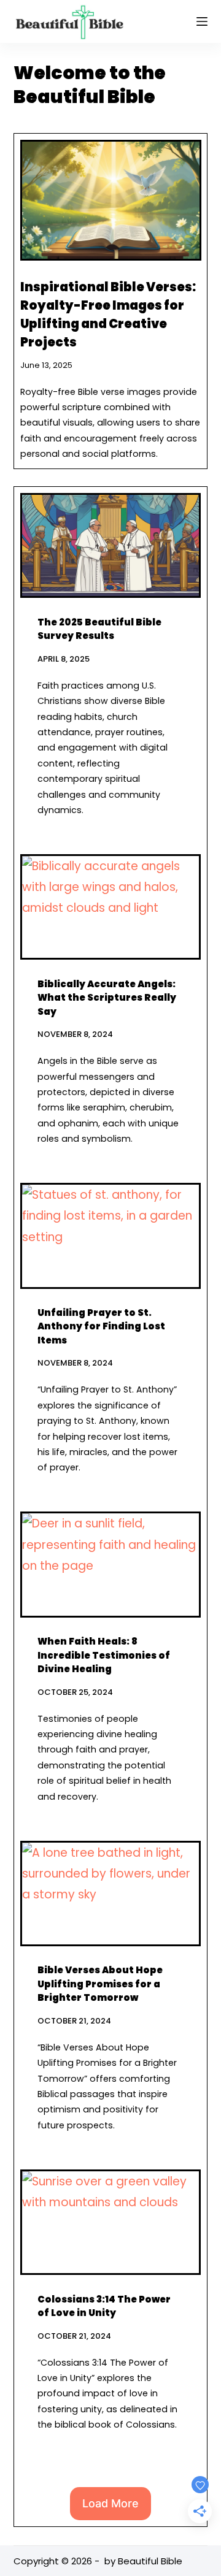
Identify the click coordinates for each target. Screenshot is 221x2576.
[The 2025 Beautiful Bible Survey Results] (111, 545)
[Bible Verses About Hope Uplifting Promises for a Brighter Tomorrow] (111, 1894)
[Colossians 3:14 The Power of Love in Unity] (111, 2222)
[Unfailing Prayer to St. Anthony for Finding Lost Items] (111, 1236)
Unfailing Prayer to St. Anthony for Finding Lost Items (101, 1326)
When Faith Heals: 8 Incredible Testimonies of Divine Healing (104, 1655)
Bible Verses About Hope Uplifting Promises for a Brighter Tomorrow (100, 1984)
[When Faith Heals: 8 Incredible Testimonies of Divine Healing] (111, 1564)
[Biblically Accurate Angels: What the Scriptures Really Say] (111, 907)
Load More (110, 2503)
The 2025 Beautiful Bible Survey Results (99, 629)
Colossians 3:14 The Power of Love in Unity (104, 2306)
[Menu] (202, 21)
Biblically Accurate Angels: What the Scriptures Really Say (107, 998)
